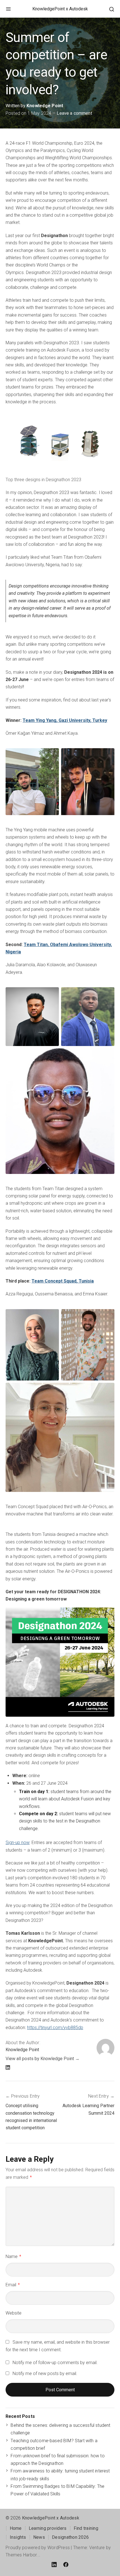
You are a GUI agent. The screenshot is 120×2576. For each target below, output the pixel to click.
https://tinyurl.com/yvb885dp (55, 2028)
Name (13, 2256)
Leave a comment (74, 113)
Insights (18, 2537)
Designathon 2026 (70, 2537)
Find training (86, 2528)
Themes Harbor (21, 2555)
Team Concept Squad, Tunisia (63, 1281)
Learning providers (48, 2528)
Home (16, 2528)
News (39, 2537)
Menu (8, 9)
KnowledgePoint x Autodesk (60, 9)
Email (13, 2285)
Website (14, 2313)
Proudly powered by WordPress (38, 2548)
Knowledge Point (45, 106)
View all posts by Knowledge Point (40, 2059)
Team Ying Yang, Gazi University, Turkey (65, 720)
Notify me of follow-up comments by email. (55, 2363)
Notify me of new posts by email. (45, 2373)
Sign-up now (18, 1842)
